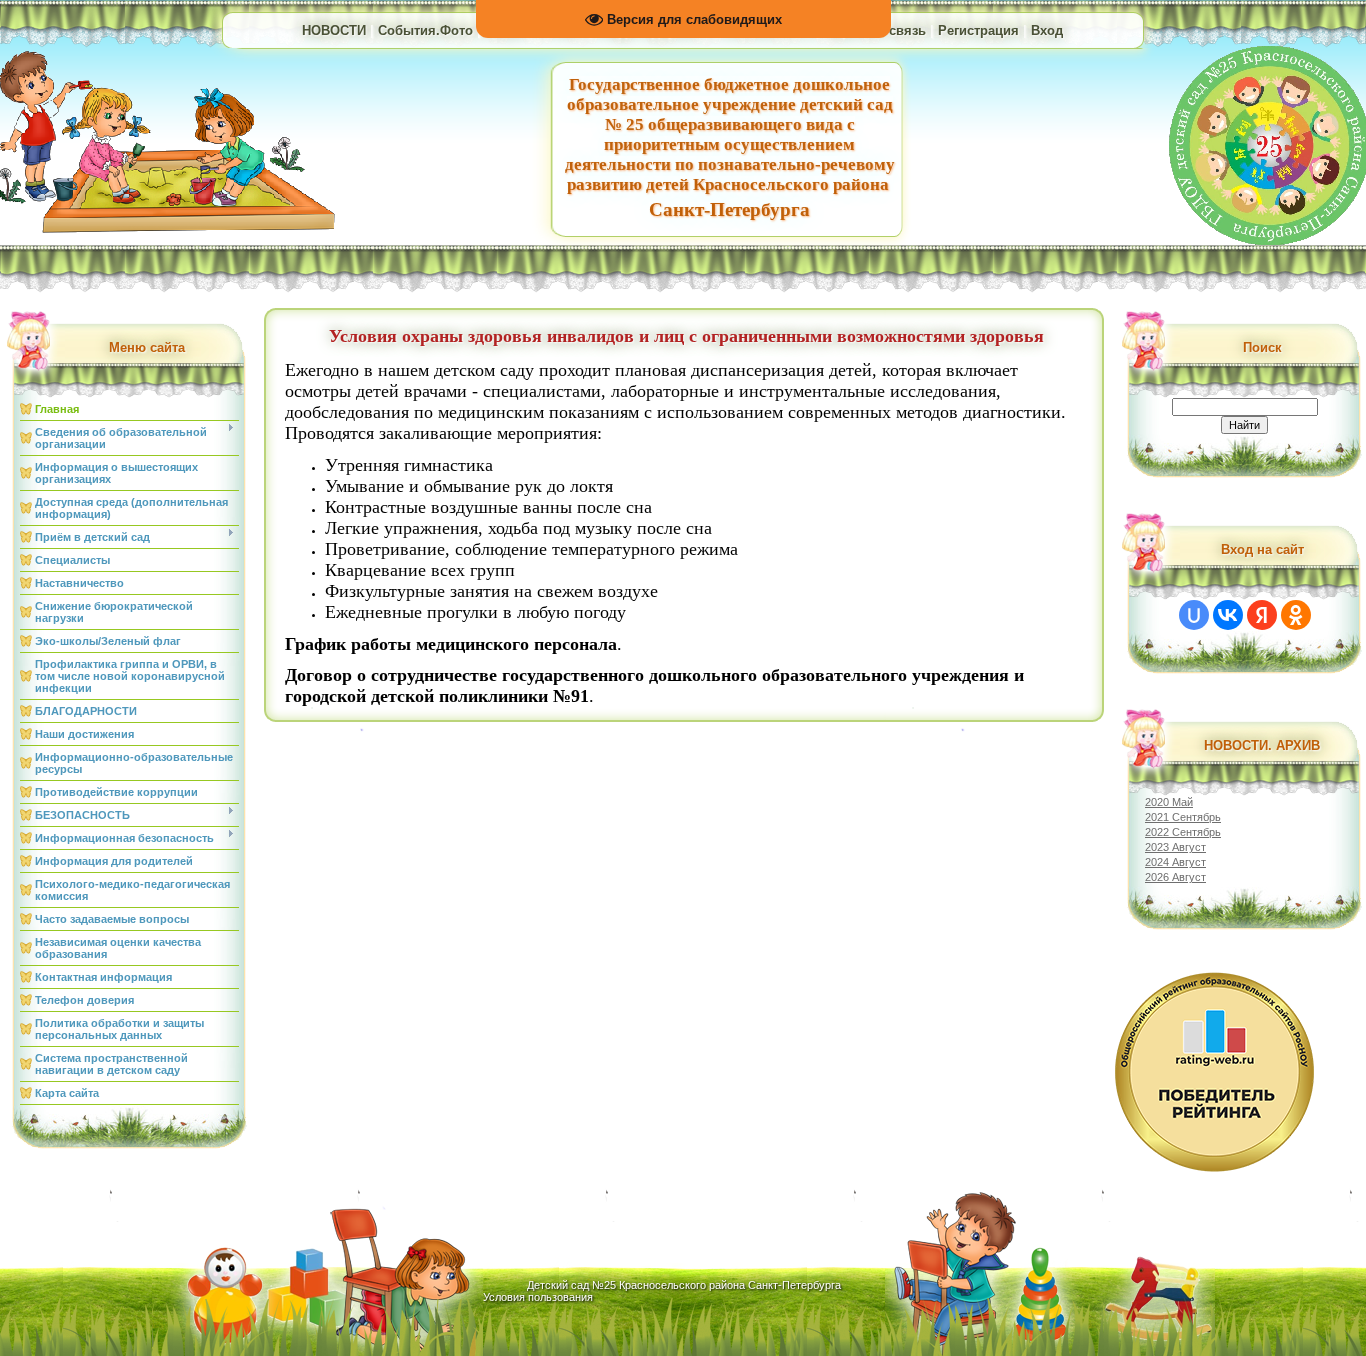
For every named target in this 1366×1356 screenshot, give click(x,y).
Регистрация (978, 30)
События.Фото (425, 30)
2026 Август (1175, 877)
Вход (1047, 30)
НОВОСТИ (334, 30)
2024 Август (1175, 862)
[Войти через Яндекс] (1262, 615)
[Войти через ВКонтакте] (1228, 615)
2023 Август (1175, 847)
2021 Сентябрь (1183, 817)
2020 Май (1169, 802)
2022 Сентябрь (1183, 832)
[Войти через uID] (1194, 615)
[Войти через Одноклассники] (1296, 615)
